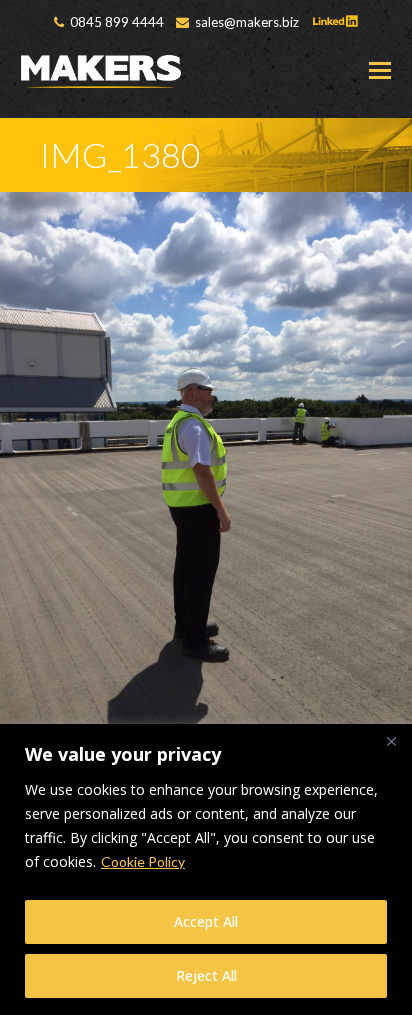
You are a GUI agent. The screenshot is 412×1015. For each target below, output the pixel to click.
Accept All (206, 921)
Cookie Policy (143, 861)
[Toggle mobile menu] (380, 70)
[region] (206, 869)
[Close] (391, 741)
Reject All (206, 975)
